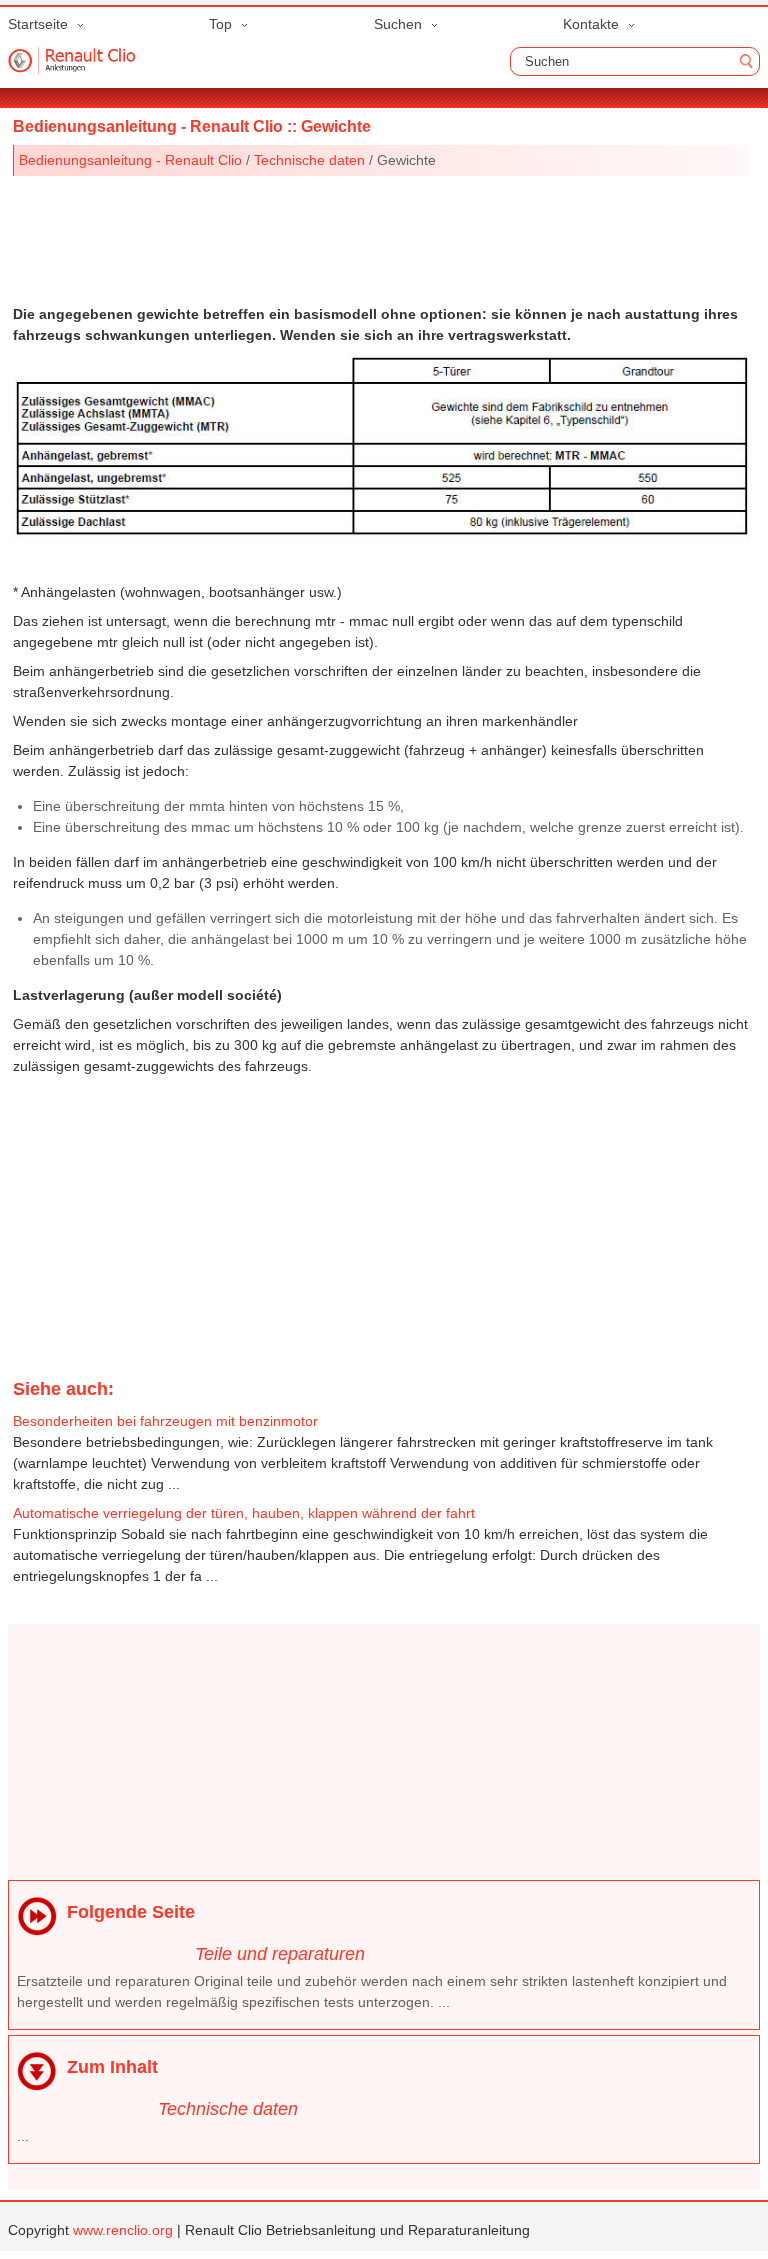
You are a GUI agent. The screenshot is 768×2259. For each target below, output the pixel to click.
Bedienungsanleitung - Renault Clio (130, 160)
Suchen (398, 24)
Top (220, 24)
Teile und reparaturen (280, 1954)
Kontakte (591, 24)
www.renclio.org (123, 2230)
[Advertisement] (381, 236)
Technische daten (309, 160)
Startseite (38, 24)
